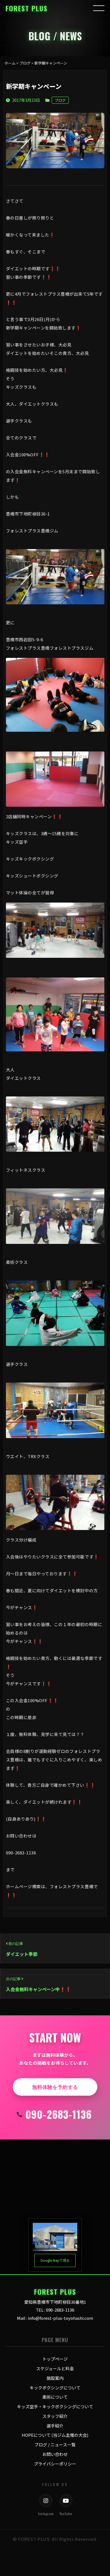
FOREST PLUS (27, 8)
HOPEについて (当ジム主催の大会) (55, 2435)
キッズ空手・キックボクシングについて (55, 2406)
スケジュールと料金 (55, 2368)
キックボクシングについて (55, 2388)
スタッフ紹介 (55, 2416)
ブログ (60, 100)
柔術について (55, 2397)
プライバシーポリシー (55, 2464)
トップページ (55, 2359)
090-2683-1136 (59, 2114)
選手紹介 (55, 2426)
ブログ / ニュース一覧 (55, 2445)
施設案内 (55, 2378)
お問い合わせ (55, 2454)
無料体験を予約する (55, 2087)
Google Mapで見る (55, 2260)
